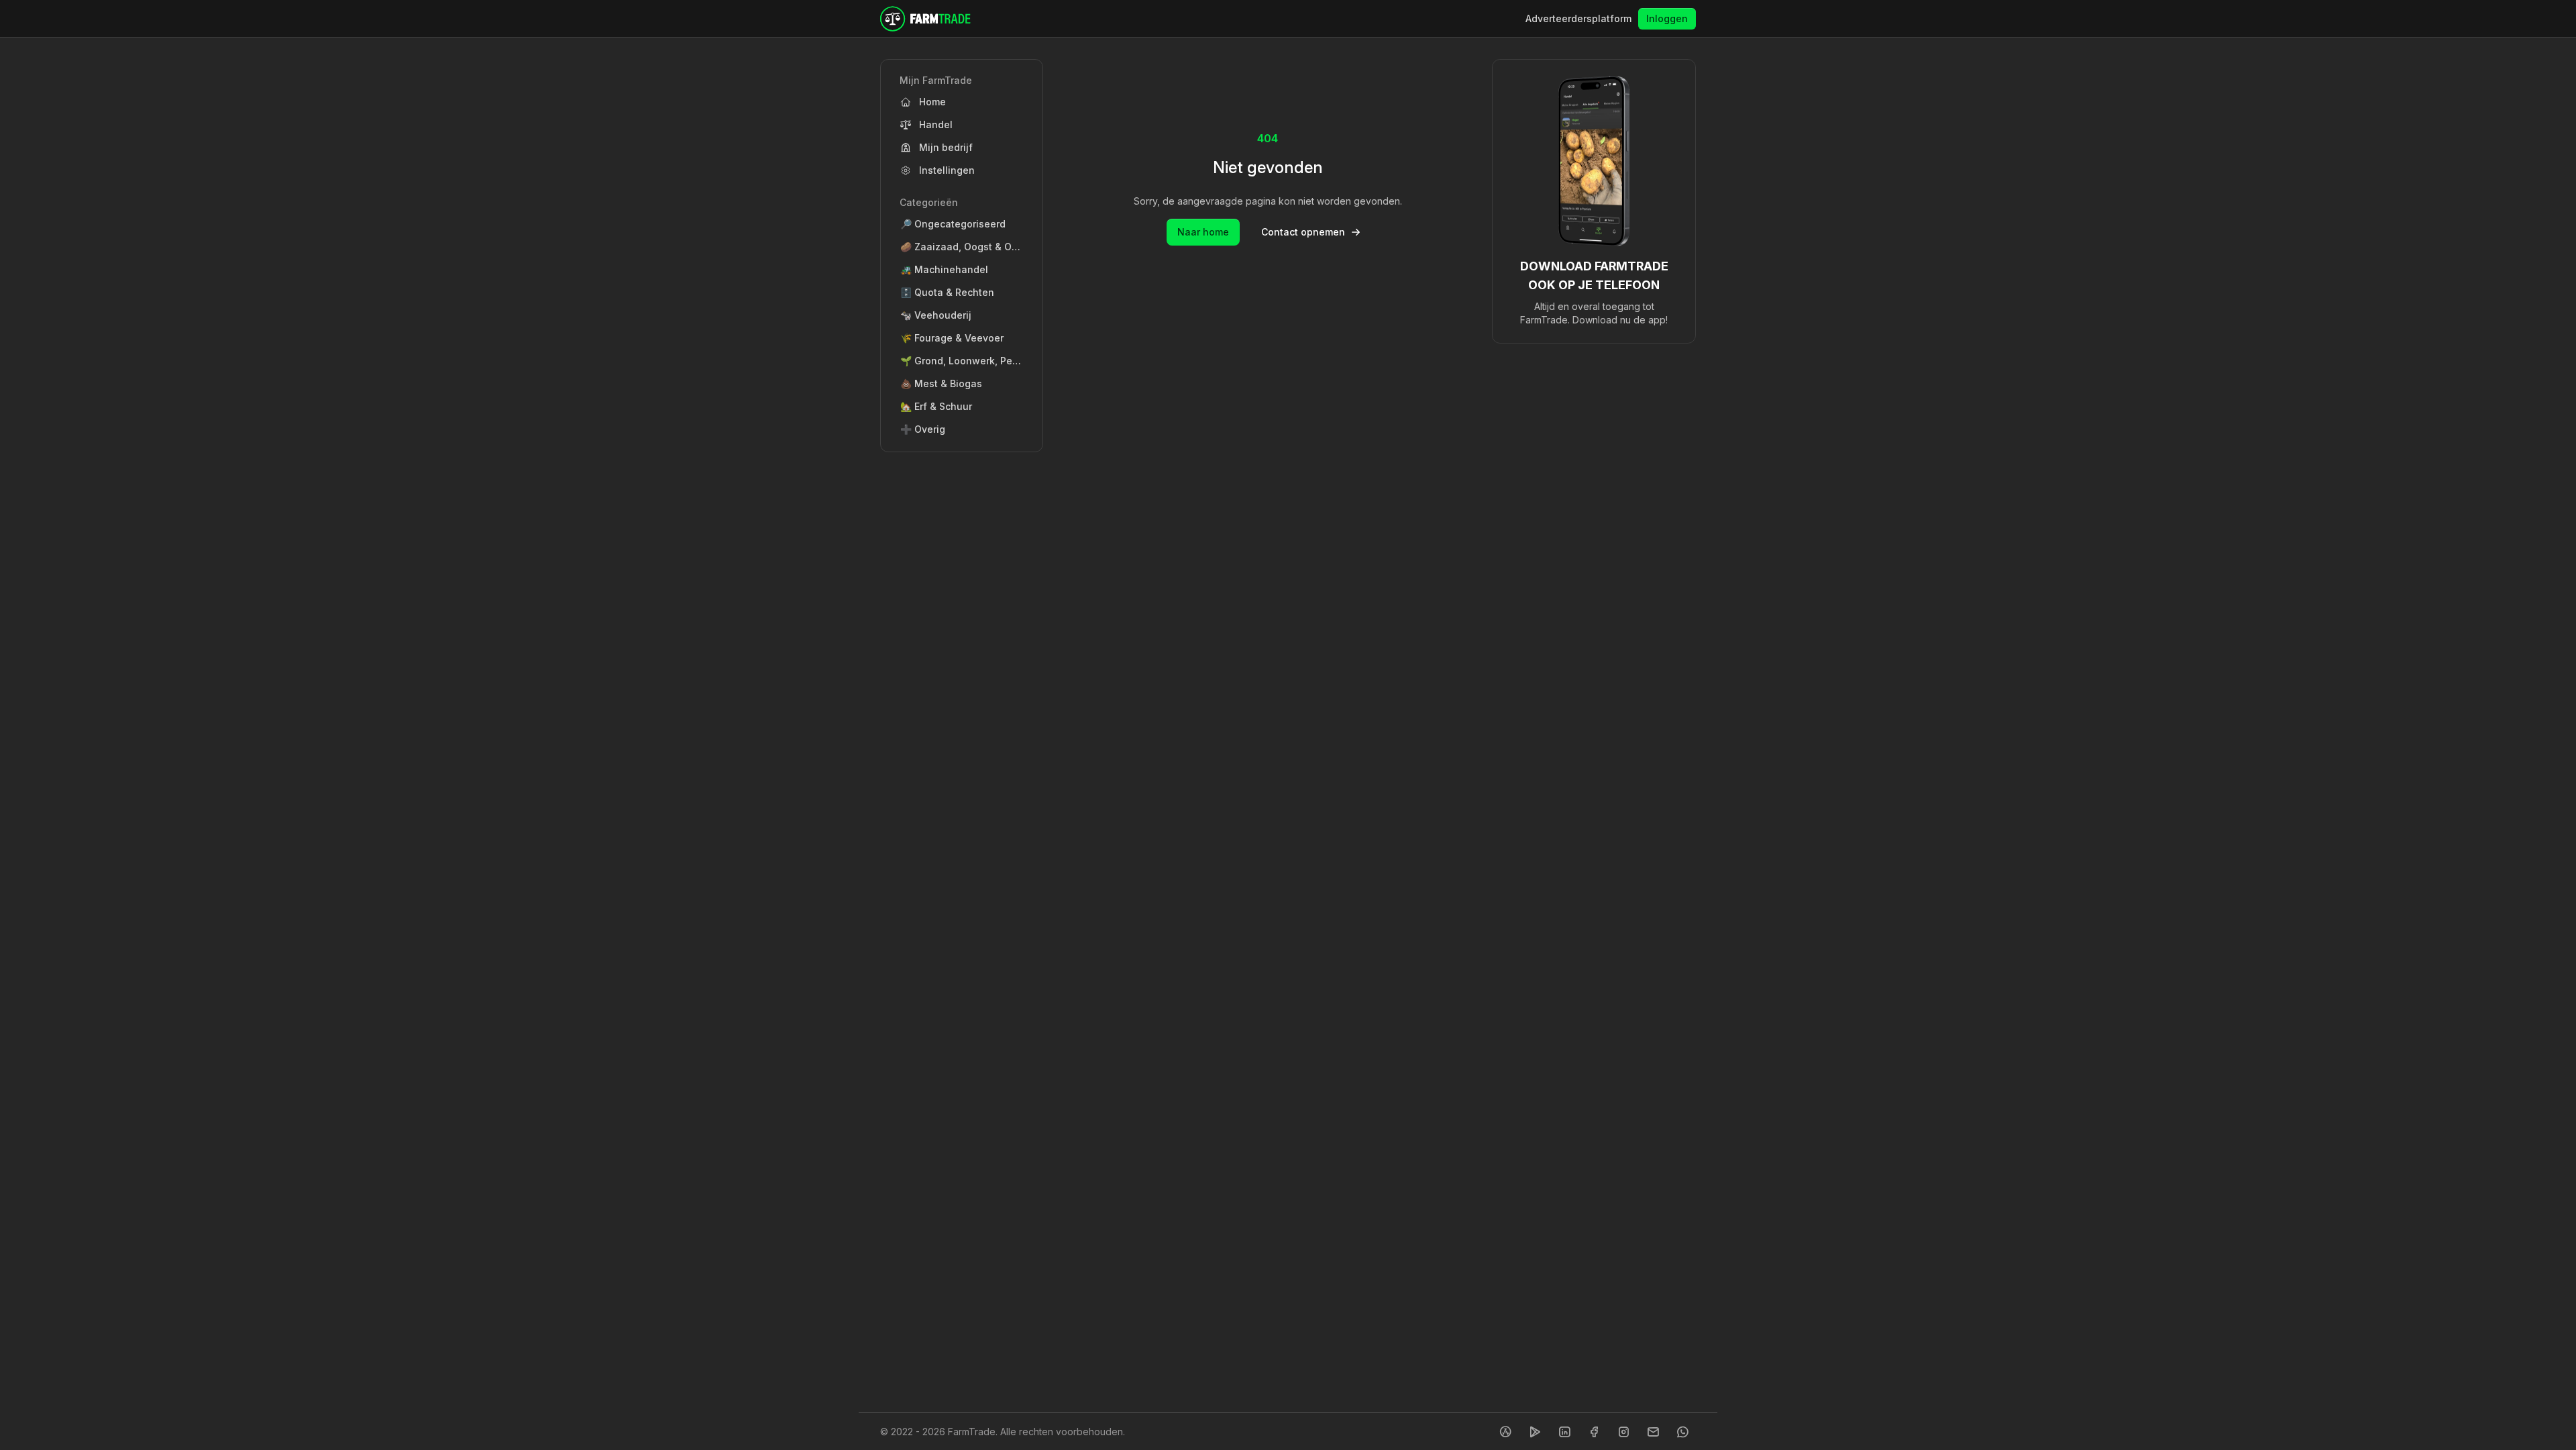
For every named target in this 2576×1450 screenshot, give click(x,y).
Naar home (1203, 232)
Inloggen (1667, 18)
